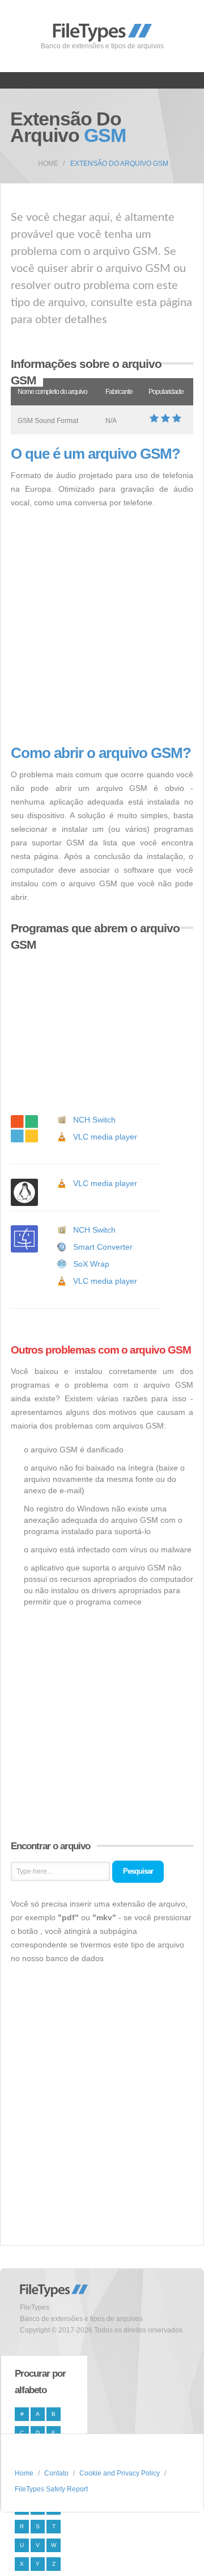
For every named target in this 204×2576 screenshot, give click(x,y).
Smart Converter (103, 1247)
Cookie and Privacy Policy (120, 2473)
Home (48, 164)
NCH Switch (94, 1120)
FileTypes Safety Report (51, 2489)
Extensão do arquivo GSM (119, 164)
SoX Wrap (91, 1264)
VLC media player (105, 1137)
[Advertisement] (102, 627)
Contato (56, 2473)
